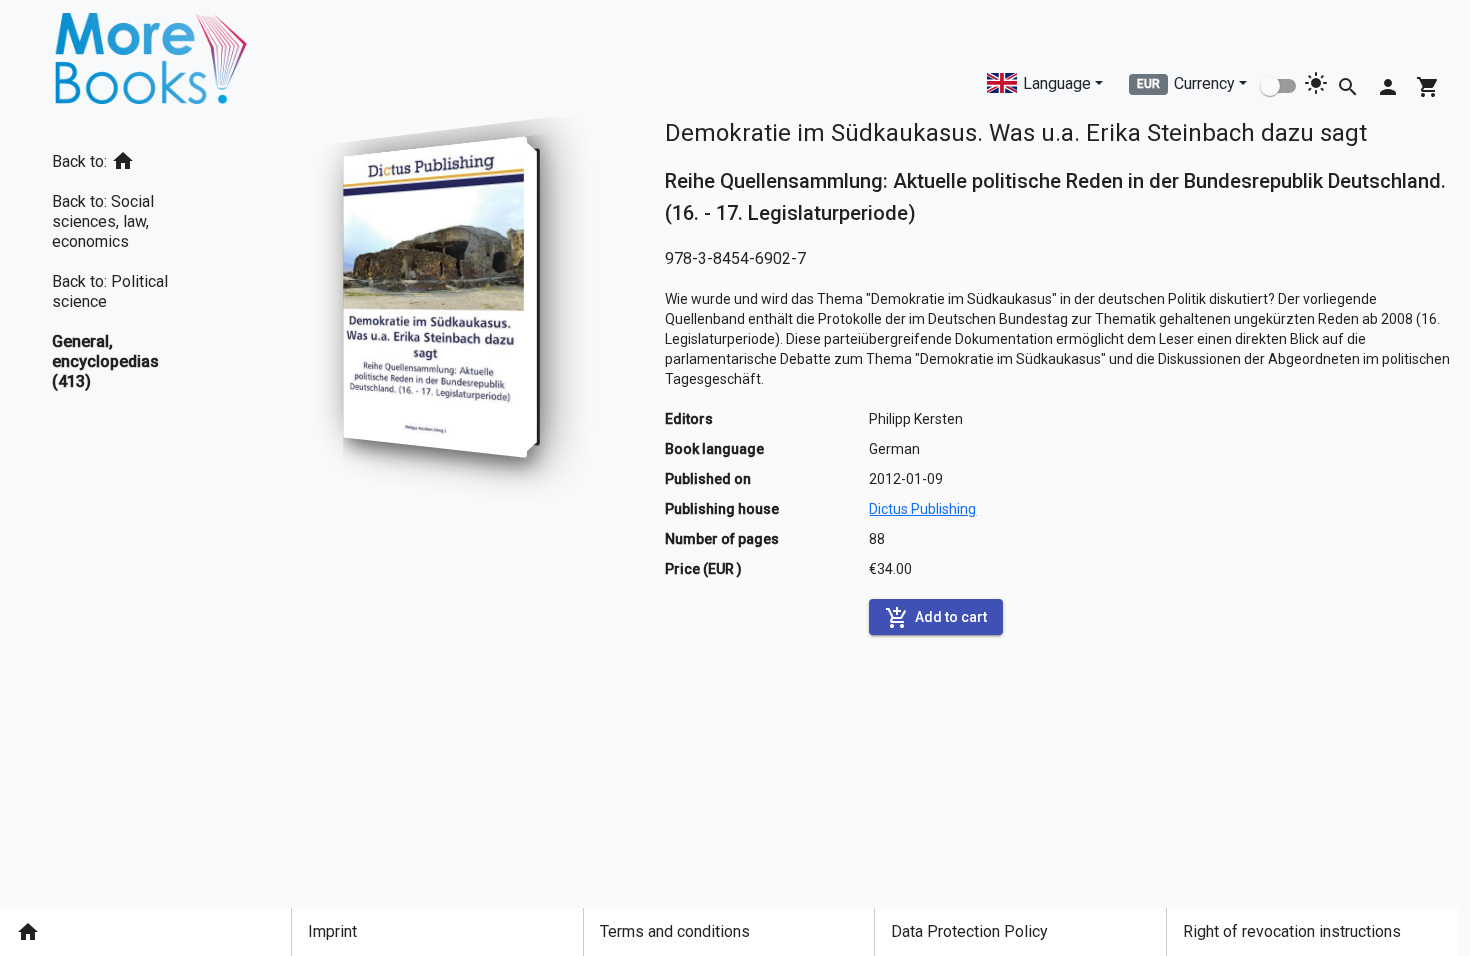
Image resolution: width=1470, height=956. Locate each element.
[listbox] (122, 263)
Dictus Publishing (922, 509)
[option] (122, 157)
